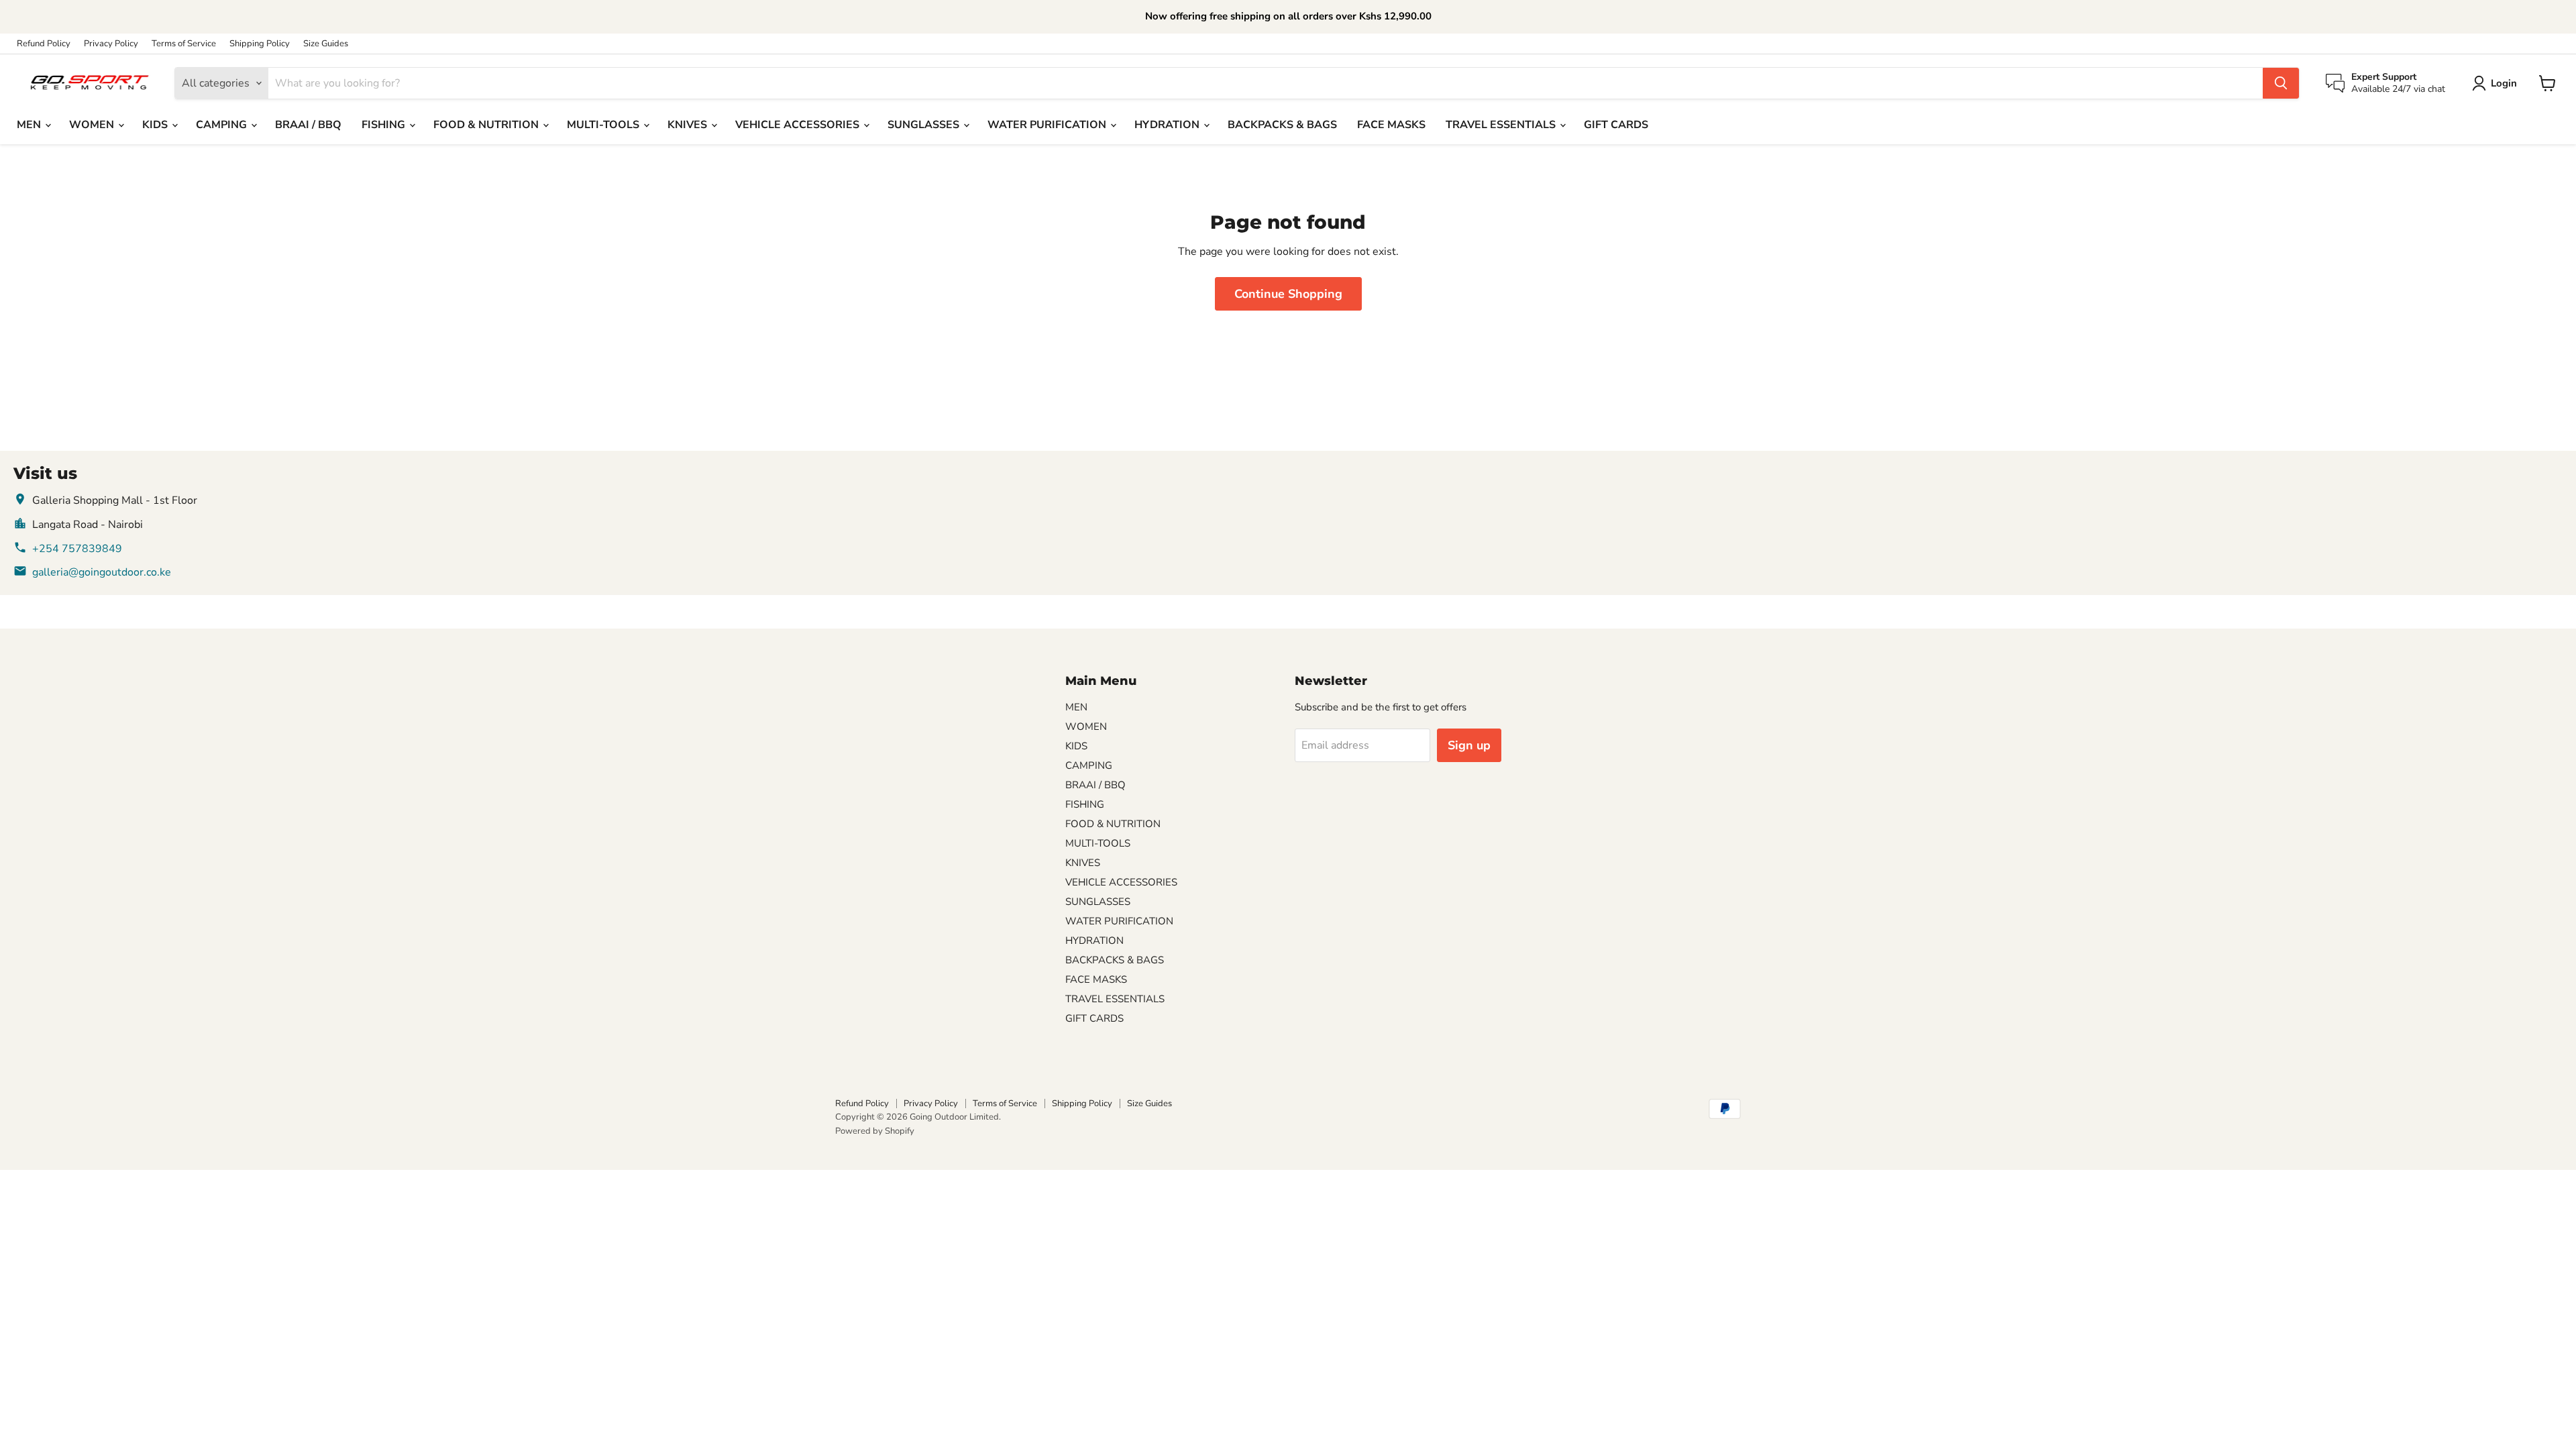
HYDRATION (1168, 125)
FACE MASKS (1391, 125)
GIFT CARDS (1616, 125)
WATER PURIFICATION (1048, 125)
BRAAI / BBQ (308, 125)
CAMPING (223, 125)
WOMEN (93, 125)
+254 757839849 (77, 549)
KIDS (156, 125)
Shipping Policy (260, 44)
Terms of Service (184, 44)
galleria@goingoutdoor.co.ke (102, 572)
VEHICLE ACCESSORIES (799, 125)
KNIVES (689, 125)
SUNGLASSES (925, 125)
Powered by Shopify (875, 1131)
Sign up (1469, 745)
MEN (30, 125)
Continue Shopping (1288, 294)
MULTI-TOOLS (604, 125)
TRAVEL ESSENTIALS (1502, 125)
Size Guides (326, 44)
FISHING (385, 125)
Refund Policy (44, 44)
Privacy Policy (111, 44)
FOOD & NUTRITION (487, 125)
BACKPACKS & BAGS (1282, 125)
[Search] (2281, 83)
